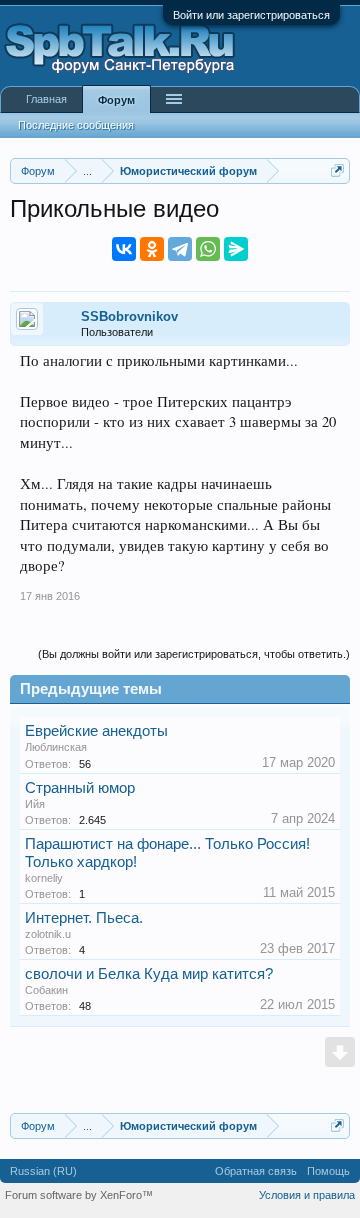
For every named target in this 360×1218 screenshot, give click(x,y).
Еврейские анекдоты (96, 731)
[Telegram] (180, 249)
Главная (46, 99)
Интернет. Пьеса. (84, 918)
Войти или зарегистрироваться (251, 15)
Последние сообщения (76, 125)
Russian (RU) (43, 1171)
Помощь (328, 1171)
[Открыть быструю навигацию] (337, 170)
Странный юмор (80, 788)
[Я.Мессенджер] (236, 249)
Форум (116, 100)
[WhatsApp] (208, 249)
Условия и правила (307, 1195)
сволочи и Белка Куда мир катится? (149, 974)
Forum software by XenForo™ (79, 1195)
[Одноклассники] (152, 249)
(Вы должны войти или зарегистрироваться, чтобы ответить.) (194, 654)
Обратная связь (256, 1171)
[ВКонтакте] (124, 249)
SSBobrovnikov (129, 316)
